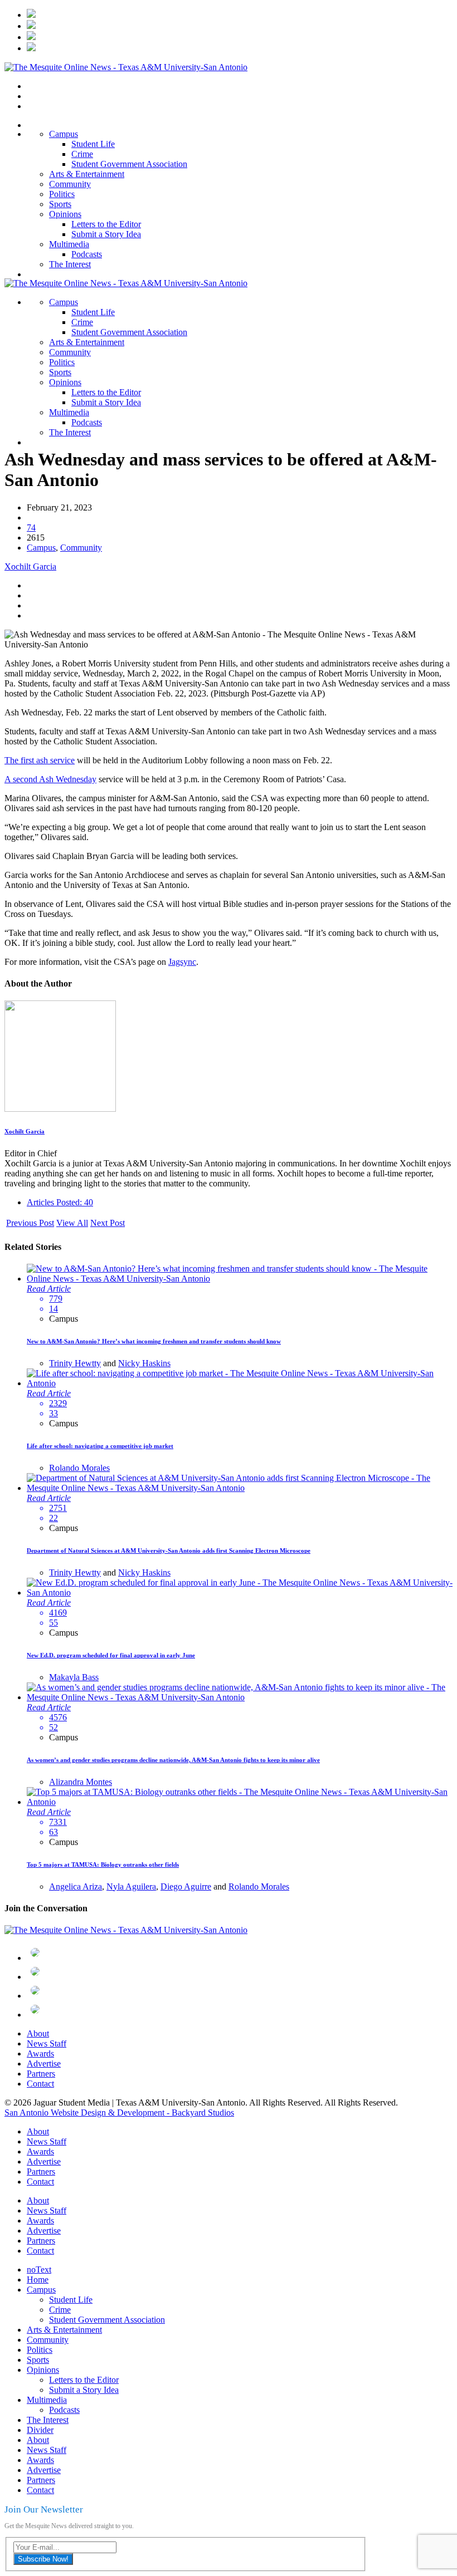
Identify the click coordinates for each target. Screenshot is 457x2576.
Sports (60, 204)
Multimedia (69, 244)
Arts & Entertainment (87, 174)
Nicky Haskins (144, 1363)
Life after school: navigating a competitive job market (100, 1446)
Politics (62, 194)
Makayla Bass (74, 1677)
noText (39, 2270)
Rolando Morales (79, 1468)
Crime (82, 154)
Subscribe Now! (43, 2559)
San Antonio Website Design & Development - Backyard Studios (119, 2113)
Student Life (93, 144)
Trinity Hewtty (75, 1363)
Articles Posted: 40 (60, 1202)
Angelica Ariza (76, 1886)
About (38, 2033)
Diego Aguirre (186, 1886)
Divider (40, 2430)
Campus (64, 134)
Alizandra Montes (81, 1782)
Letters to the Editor (106, 224)
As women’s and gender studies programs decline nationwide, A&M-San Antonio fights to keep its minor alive (173, 1760)
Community (70, 184)
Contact (40, 2084)
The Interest (70, 264)
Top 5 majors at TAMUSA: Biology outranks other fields (103, 1864)
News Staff (47, 2043)
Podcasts (87, 254)
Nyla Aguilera (131, 1886)
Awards (40, 2054)
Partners (41, 2074)
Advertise (44, 2064)
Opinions (65, 214)
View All (72, 1223)
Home (38, 2280)
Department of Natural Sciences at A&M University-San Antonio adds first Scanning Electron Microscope (169, 1550)
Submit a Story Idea (106, 234)
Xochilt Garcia (30, 566)
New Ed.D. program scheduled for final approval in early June (111, 1655)
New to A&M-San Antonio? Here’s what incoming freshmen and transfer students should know (154, 1341)
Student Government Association (129, 164)
